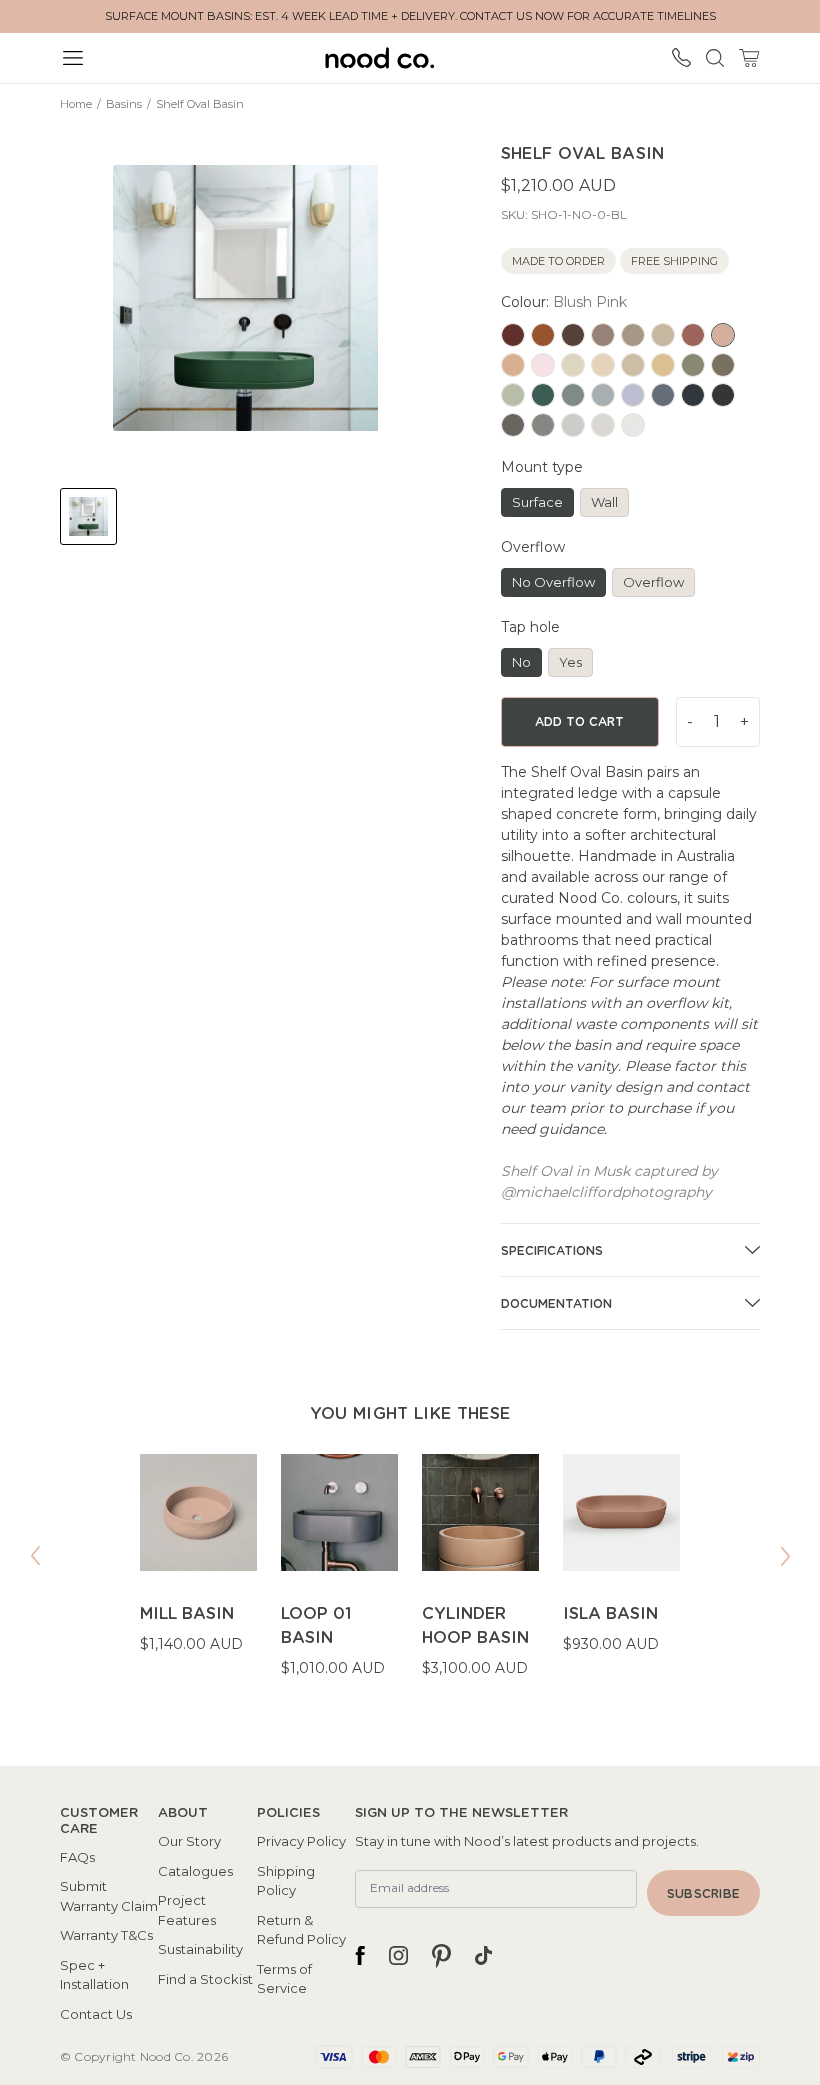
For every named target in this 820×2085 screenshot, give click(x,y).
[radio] (513, 335)
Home (76, 104)
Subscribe (703, 1894)
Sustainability (200, 1949)
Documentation (556, 1304)
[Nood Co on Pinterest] (441, 1956)
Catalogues (195, 1871)
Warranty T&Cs (106, 1935)
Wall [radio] (604, 502)
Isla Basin (610, 1614)
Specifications (552, 1251)
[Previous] (35, 1556)
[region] (410, 1578)
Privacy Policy (301, 1841)
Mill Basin (187, 1614)
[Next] (785, 1556)
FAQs (77, 1857)
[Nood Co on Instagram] (398, 1956)
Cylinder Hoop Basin (475, 1626)
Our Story (189, 1841)
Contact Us (96, 2014)
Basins (124, 104)
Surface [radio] (537, 502)
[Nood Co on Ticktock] (483, 1956)
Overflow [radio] (653, 582)
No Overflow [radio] (553, 582)
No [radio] (521, 662)
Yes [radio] (570, 662)
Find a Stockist (205, 1979)
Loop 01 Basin (316, 1626)
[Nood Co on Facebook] (360, 1956)
